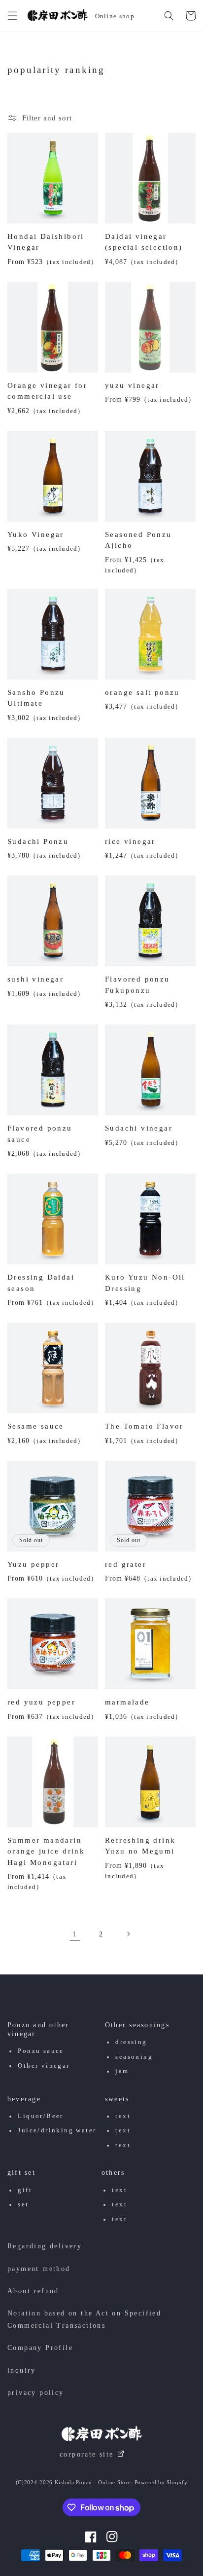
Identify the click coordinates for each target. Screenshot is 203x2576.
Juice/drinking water (57, 2130)
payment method (39, 2269)
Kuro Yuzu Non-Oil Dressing (145, 1283)
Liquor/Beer (40, 2116)
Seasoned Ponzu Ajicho (138, 540)
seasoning (134, 2057)
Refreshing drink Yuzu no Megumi (140, 1846)
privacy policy (36, 2393)
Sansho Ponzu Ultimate (36, 698)
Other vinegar (44, 2066)
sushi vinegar (35, 979)
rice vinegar (130, 841)
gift (25, 2190)
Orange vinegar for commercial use (47, 391)
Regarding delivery (45, 2246)
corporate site (87, 2454)
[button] (12, 16)
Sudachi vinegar (139, 1128)
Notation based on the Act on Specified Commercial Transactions (84, 2319)
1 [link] (75, 1934)
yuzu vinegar (132, 385)
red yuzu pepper (41, 1702)
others (113, 2173)
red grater (126, 1564)
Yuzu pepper (33, 1564)
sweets (117, 2099)
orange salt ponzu (142, 692)
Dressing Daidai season (41, 1283)
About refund (33, 2291)
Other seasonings (137, 2025)
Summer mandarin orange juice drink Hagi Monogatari (46, 1851)
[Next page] (128, 1934)
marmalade (127, 1702)
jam (122, 2071)
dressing (131, 2042)
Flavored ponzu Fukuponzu (137, 985)
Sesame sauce (36, 1426)
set (23, 2204)
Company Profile (40, 2348)
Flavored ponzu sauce (40, 1134)
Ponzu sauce (41, 2051)
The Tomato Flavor (144, 1426)
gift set (21, 2173)
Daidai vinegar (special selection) (144, 242)
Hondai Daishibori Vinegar (46, 242)
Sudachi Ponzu (38, 841)
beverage (24, 2099)
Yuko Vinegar (36, 534)
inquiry (22, 2370)
